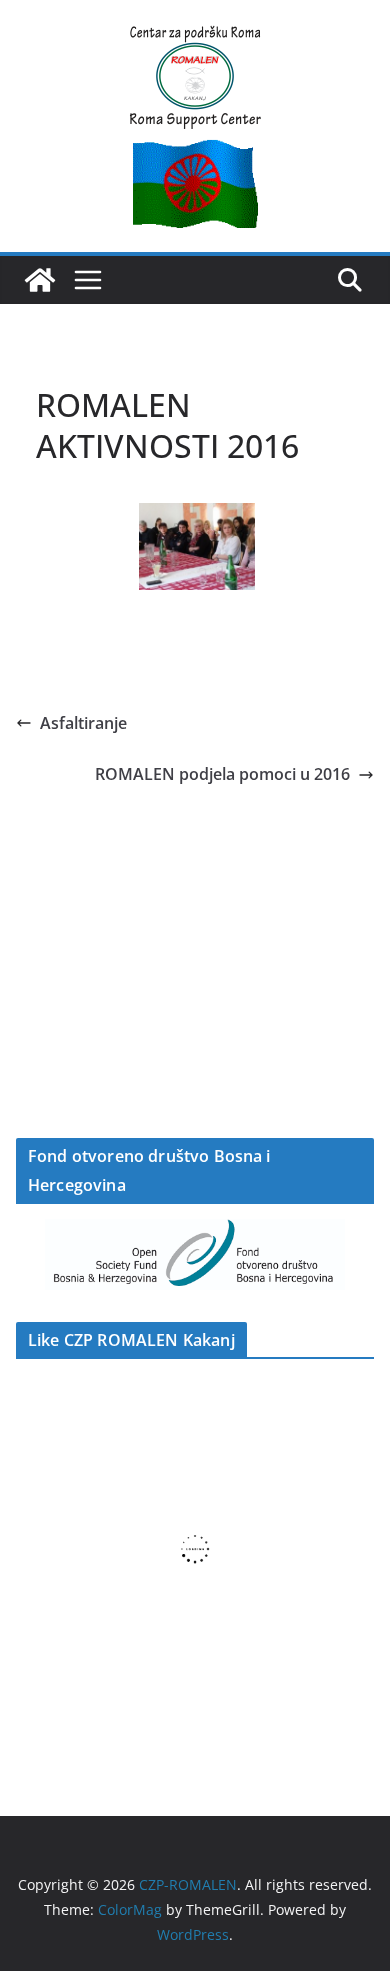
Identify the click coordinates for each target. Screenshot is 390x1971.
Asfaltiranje (83, 723)
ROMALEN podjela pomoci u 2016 (222, 774)
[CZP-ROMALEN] (40, 280)
